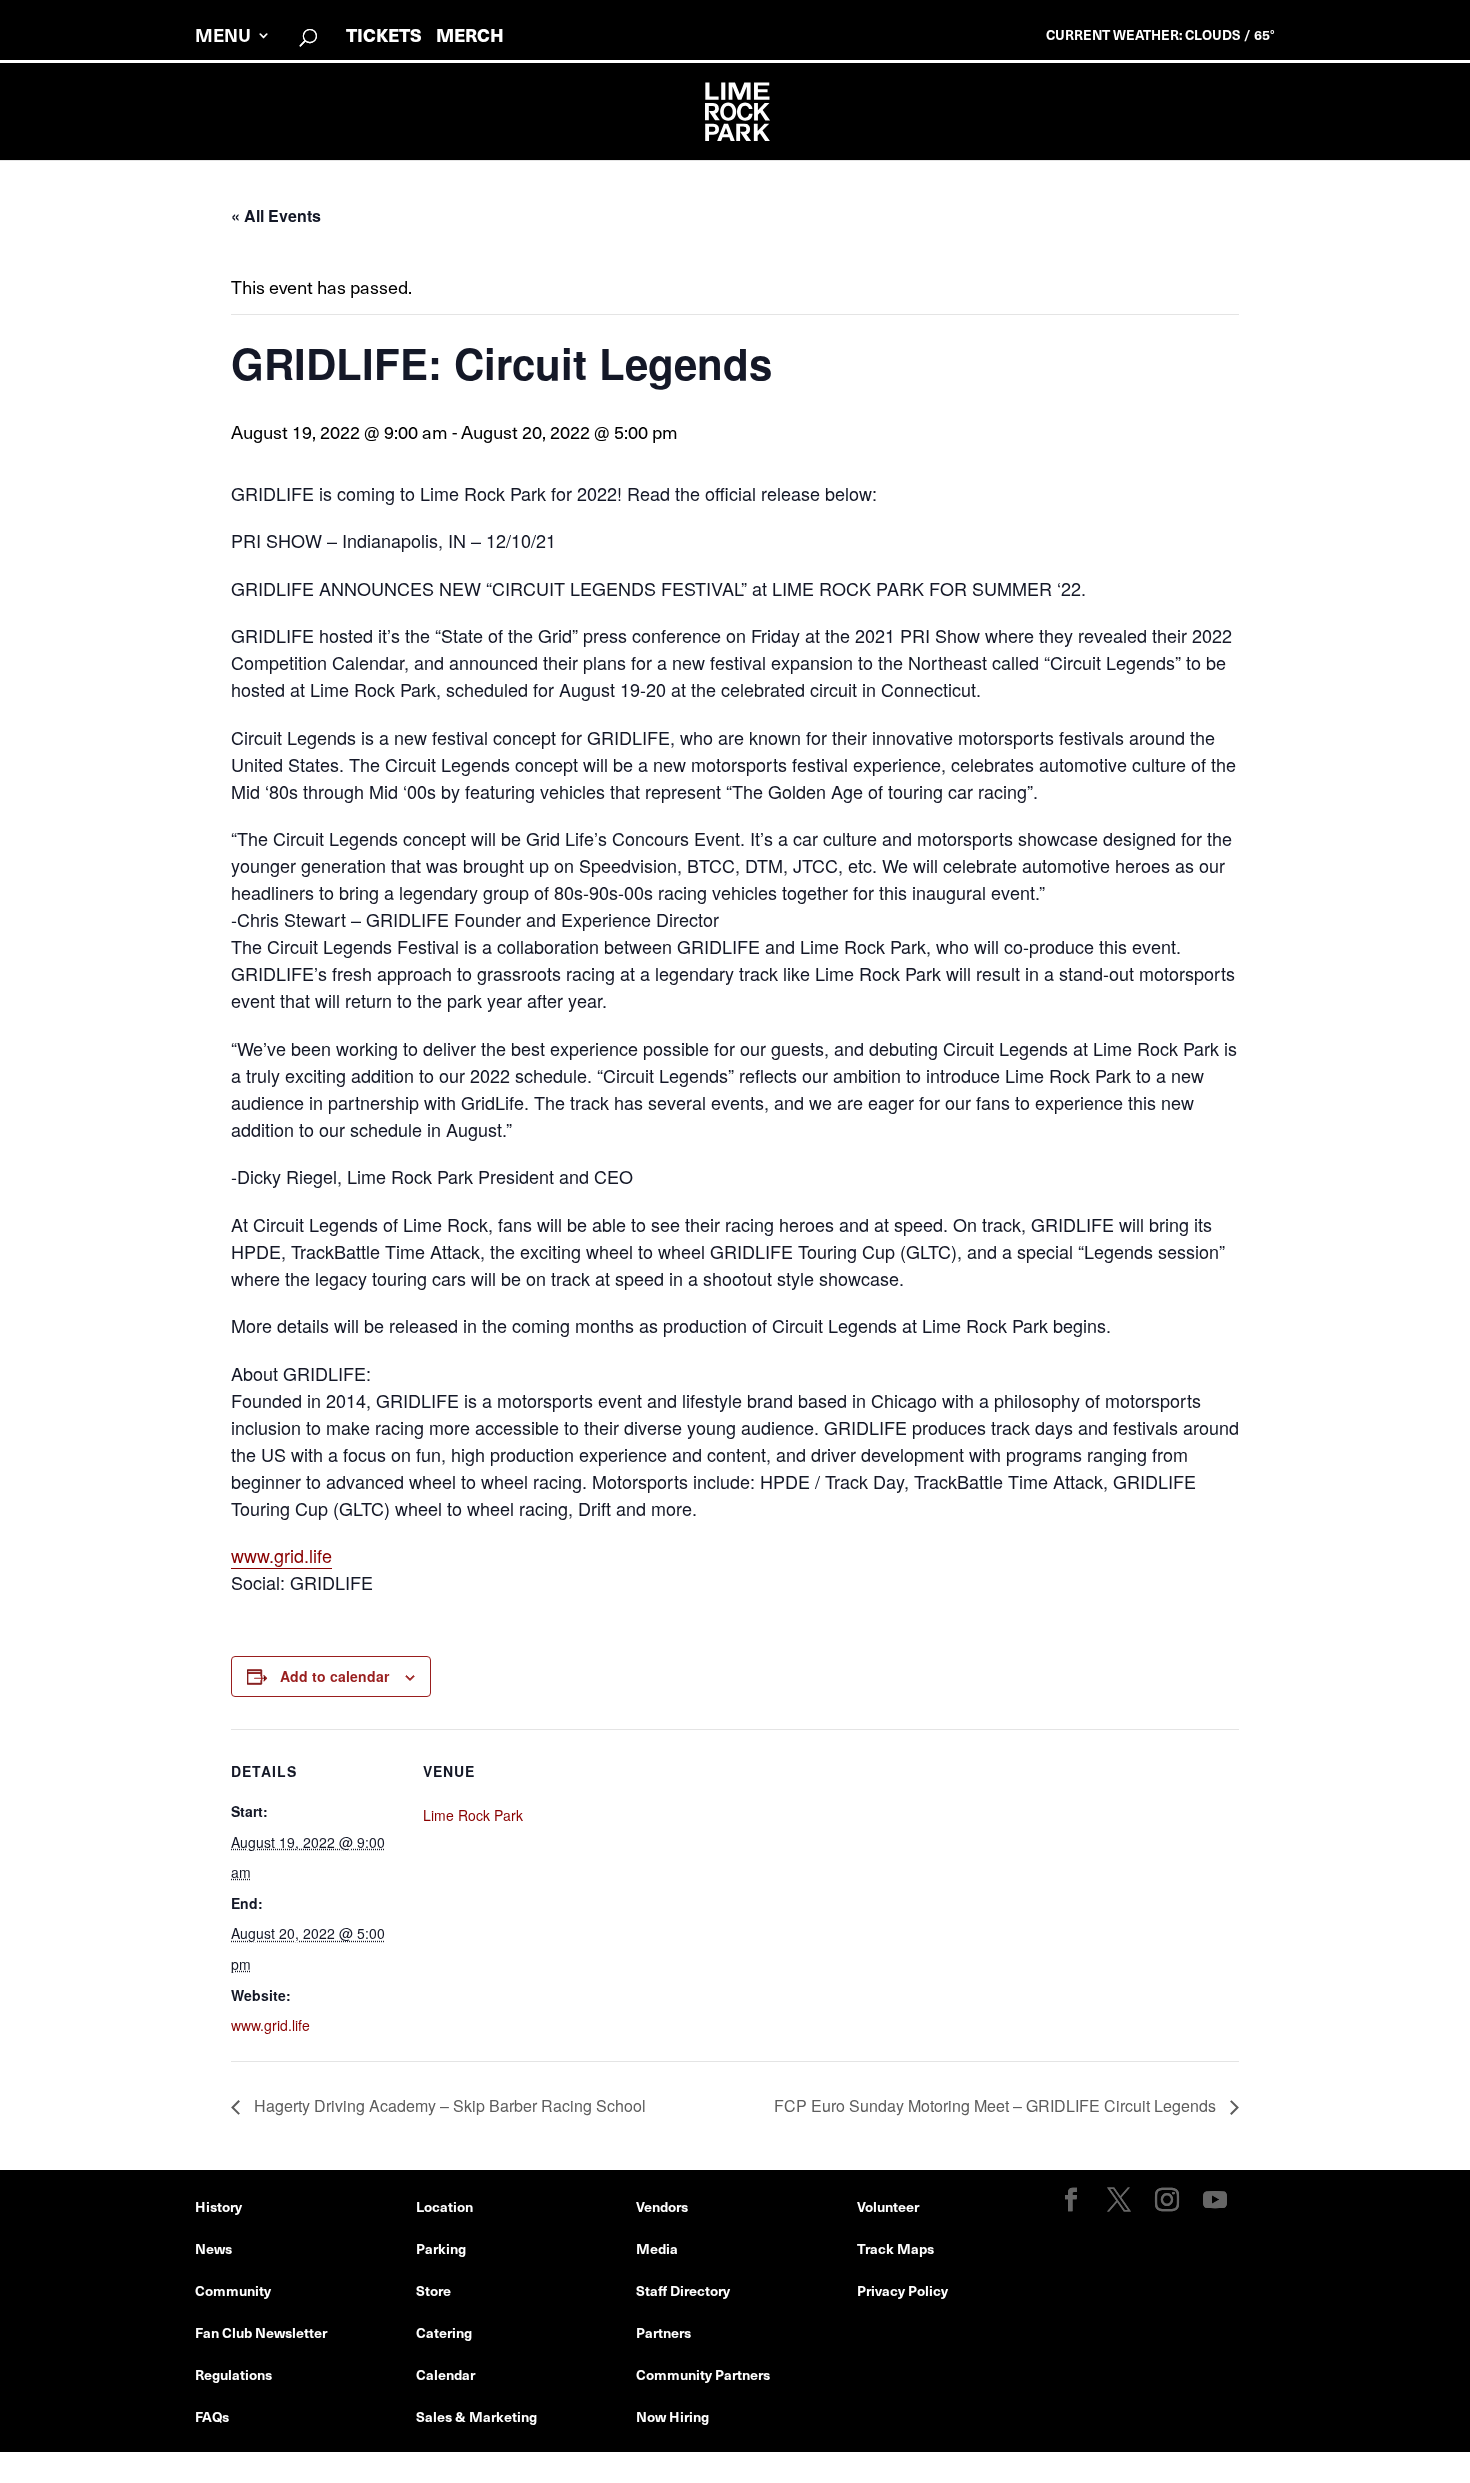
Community (233, 2290)
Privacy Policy (902, 2290)
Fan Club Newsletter (261, 2332)
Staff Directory (683, 2290)
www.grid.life (281, 1555)
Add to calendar (334, 1676)
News (213, 2248)
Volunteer (888, 2206)
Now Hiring (672, 2416)
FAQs (212, 2416)
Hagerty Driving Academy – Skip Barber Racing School (448, 2105)
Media (657, 2248)
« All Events (276, 215)
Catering (444, 2332)
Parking (441, 2248)
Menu (223, 37)
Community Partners (703, 2374)
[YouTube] (1215, 2200)
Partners (663, 2332)
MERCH (470, 34)
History (218, 2206)
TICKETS (384, 34)
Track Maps (895, 2248)
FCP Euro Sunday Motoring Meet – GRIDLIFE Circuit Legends (997, 2105)
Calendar (445, 2374)
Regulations (233, 2374)
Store (433, 2290)
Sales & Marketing (476, 2416)
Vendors (662, 2206)
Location (444, 2206)
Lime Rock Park (473, 1815)
